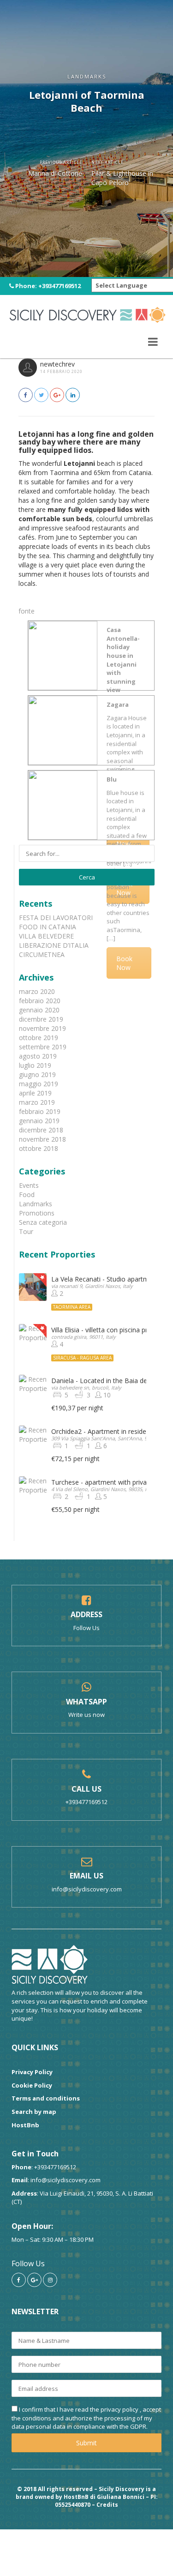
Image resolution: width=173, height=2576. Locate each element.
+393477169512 (60, 286)
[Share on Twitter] (41, 395)
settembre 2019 (43, 1047)
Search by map (34, 2112)
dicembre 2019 (41, 1019)
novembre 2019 (42, 1028)
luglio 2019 (35, 1065)
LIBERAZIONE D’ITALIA (54, 945)
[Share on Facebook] (26, 395)
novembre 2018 (42, 1139)
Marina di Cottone (55, 173)
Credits (107, 2505)
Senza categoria (43, 1222)
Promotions (37, 1213)
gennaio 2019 (39, 1121)
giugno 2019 (37, 1074)
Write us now (86, 1715)
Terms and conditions (46, 2098)
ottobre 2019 (39, 1038)
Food (27, 1195)
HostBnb (25, 2125)
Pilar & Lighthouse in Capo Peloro (122, 178)
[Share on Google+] (57, 395)
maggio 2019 (39, 1084)
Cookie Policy (32, 2085)
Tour (26, 1231)
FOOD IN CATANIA (48, 927)
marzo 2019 (37, 1102)
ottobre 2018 (39, 1148)
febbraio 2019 (40, 1111)
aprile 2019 (35, 1093)
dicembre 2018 (41, 1130)
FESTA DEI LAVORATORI (56, 918)
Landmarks (36, 1204)
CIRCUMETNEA (42, 954)
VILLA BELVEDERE (46, 936)
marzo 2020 (37, 991)
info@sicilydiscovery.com (87, 1889)
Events (29, 1185)
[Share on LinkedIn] (73, 395)
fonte (27, 611)
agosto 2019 (38, 1056)
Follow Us (86, 1628)
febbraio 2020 (40, 1001)
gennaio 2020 (39, 1010)
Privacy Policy (32, 2072)
